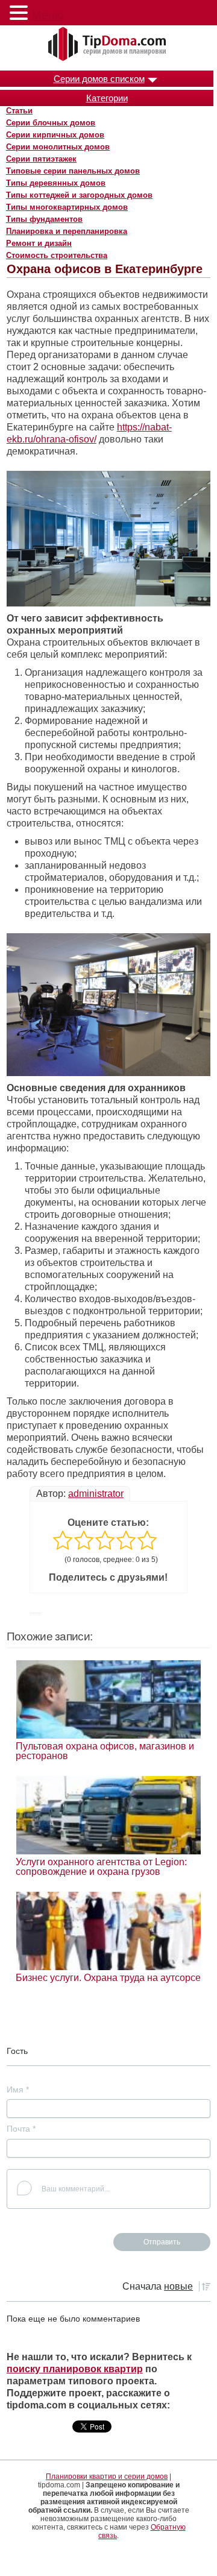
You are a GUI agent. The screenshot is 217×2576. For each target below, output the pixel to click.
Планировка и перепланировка (67, 231)
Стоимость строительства (57, 255)
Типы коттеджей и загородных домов (79, 195)
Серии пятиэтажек (41, 159)
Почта (21, 2129)
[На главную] (108, 45)
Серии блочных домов (51, 123)
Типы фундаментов (44, 219)
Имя (18, 2089)
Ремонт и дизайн (39, 243)
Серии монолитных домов (58, 147)
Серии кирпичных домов (55, 135)
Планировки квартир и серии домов (107, 2477)
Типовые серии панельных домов (73, 171)
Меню (48, 15)
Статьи (19, 111)
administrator (96, 1494)
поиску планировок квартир (75, 2369)
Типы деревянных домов (56, 183)
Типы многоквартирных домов (67, 207)
